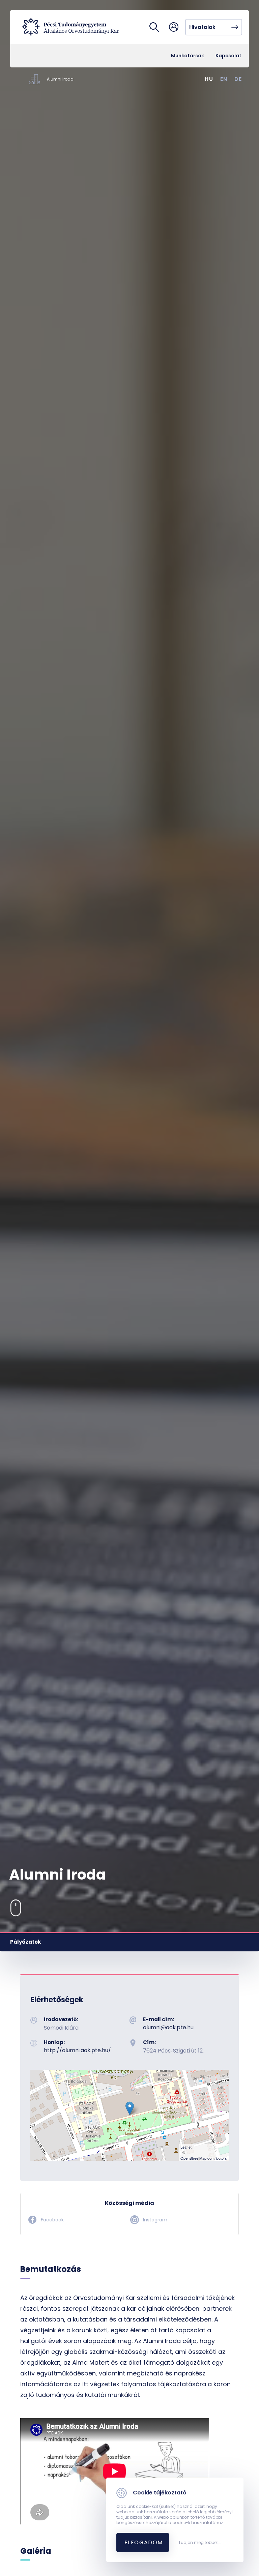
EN (224, 79)
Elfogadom (144, 2542)
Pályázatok (25, 1942)
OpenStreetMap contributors (204, 2158)
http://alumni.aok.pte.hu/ (77, 2050)
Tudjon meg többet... (200, 2543)
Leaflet (186, 2147)
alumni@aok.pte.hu (168, 2027)
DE (238, 79)
